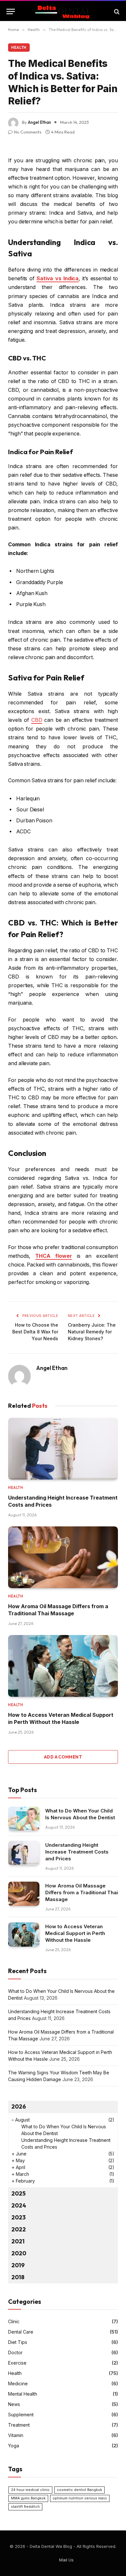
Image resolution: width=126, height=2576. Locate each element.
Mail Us (66, 2560)
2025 (18, 2193)
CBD (37, 720)
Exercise (17, 2363)
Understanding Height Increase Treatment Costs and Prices (77, 1852)
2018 (18, 2277)
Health (19, 48)
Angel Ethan (39, 122)
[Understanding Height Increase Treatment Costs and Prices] (63, 1449)
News (14, 2404)
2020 (19, 2253)
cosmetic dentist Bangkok (79, 2490)
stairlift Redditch (25, 2507)
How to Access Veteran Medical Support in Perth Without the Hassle (75, 1933)
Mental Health (23, 2394)
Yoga (14, 2446)
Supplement (21, 2415)
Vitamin (16, 2435)
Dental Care (21, 2332)
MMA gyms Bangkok (28, 2498)
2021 (18, 2241)
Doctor (15, 2352)
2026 (19, 2106)
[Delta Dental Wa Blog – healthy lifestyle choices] (63, 11)
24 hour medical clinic (30, 2490)
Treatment (19, 2425)
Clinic (14, 2321)
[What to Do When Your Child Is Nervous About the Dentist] (24, 1819)
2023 (18, 2217)
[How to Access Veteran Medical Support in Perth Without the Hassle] (63, 1666)
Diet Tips (18, 2342)
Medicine (18, 2384)
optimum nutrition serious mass (80, 2498)
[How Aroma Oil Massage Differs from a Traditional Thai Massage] (63, 1557)
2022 (19, 2229)
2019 (18, 2265)
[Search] (116, 11)
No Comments (28, 132)
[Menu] (11, 11)
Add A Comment (63, 1757)
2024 (19, 2205)
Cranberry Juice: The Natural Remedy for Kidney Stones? (92, 1332)
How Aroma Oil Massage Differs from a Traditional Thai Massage (82, 1892)
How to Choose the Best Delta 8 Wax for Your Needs (35, 1332)
